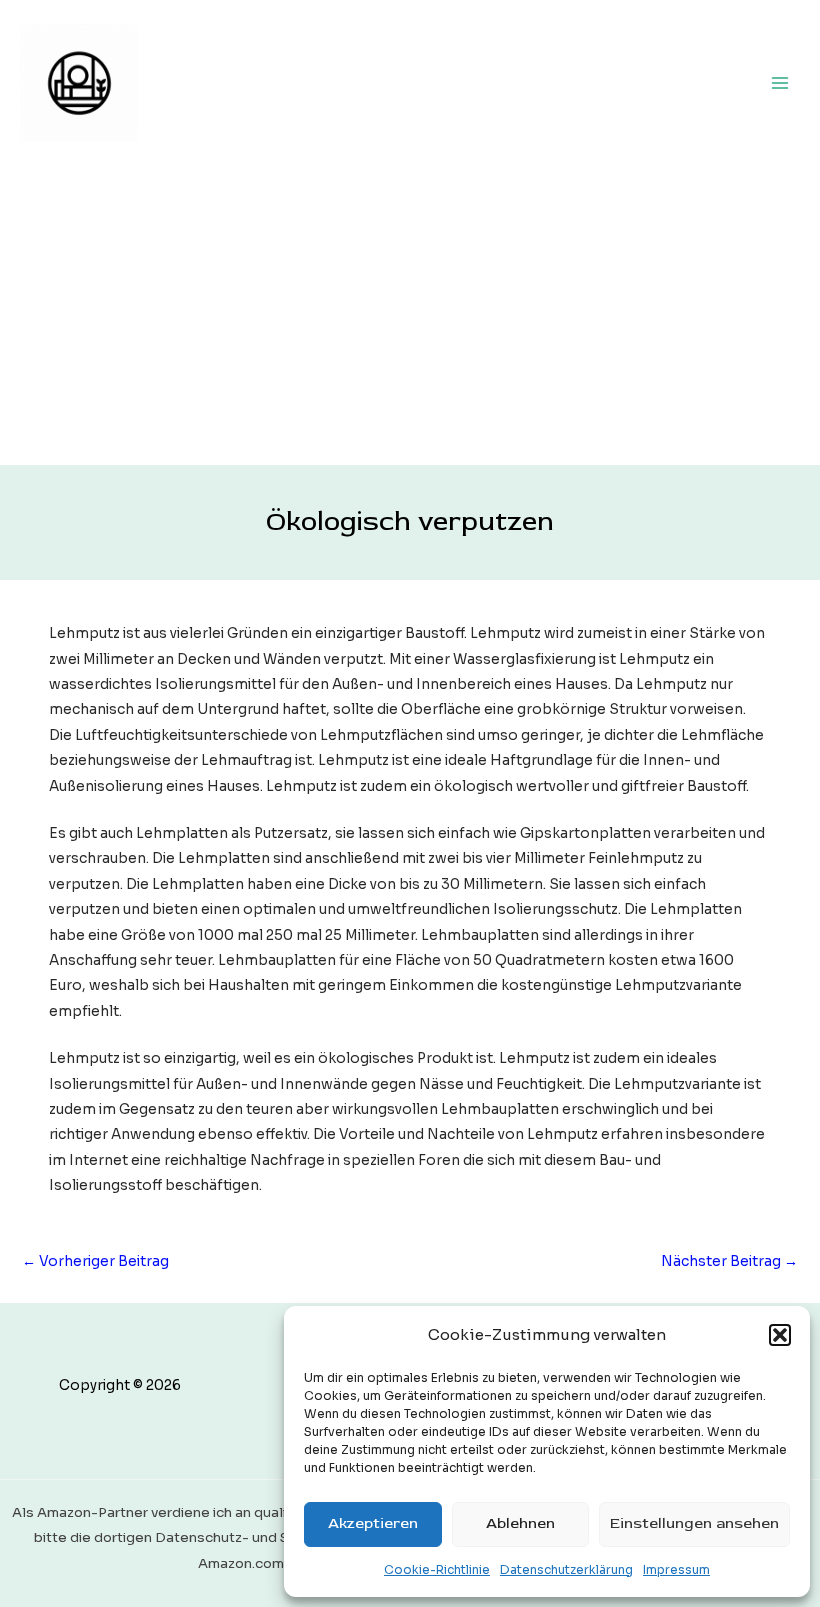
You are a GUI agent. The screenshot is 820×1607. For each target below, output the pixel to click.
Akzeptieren (373, 1523)
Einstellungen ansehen (694, 1523)
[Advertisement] (410, 315)
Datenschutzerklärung (566, 1569)
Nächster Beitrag (729, 1261)
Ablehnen (520, 1523)
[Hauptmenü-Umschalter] (780, 82)
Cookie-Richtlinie (437, 1569)
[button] (780, 1335)
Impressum (676, 1569)
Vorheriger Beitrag (95, 1261)
